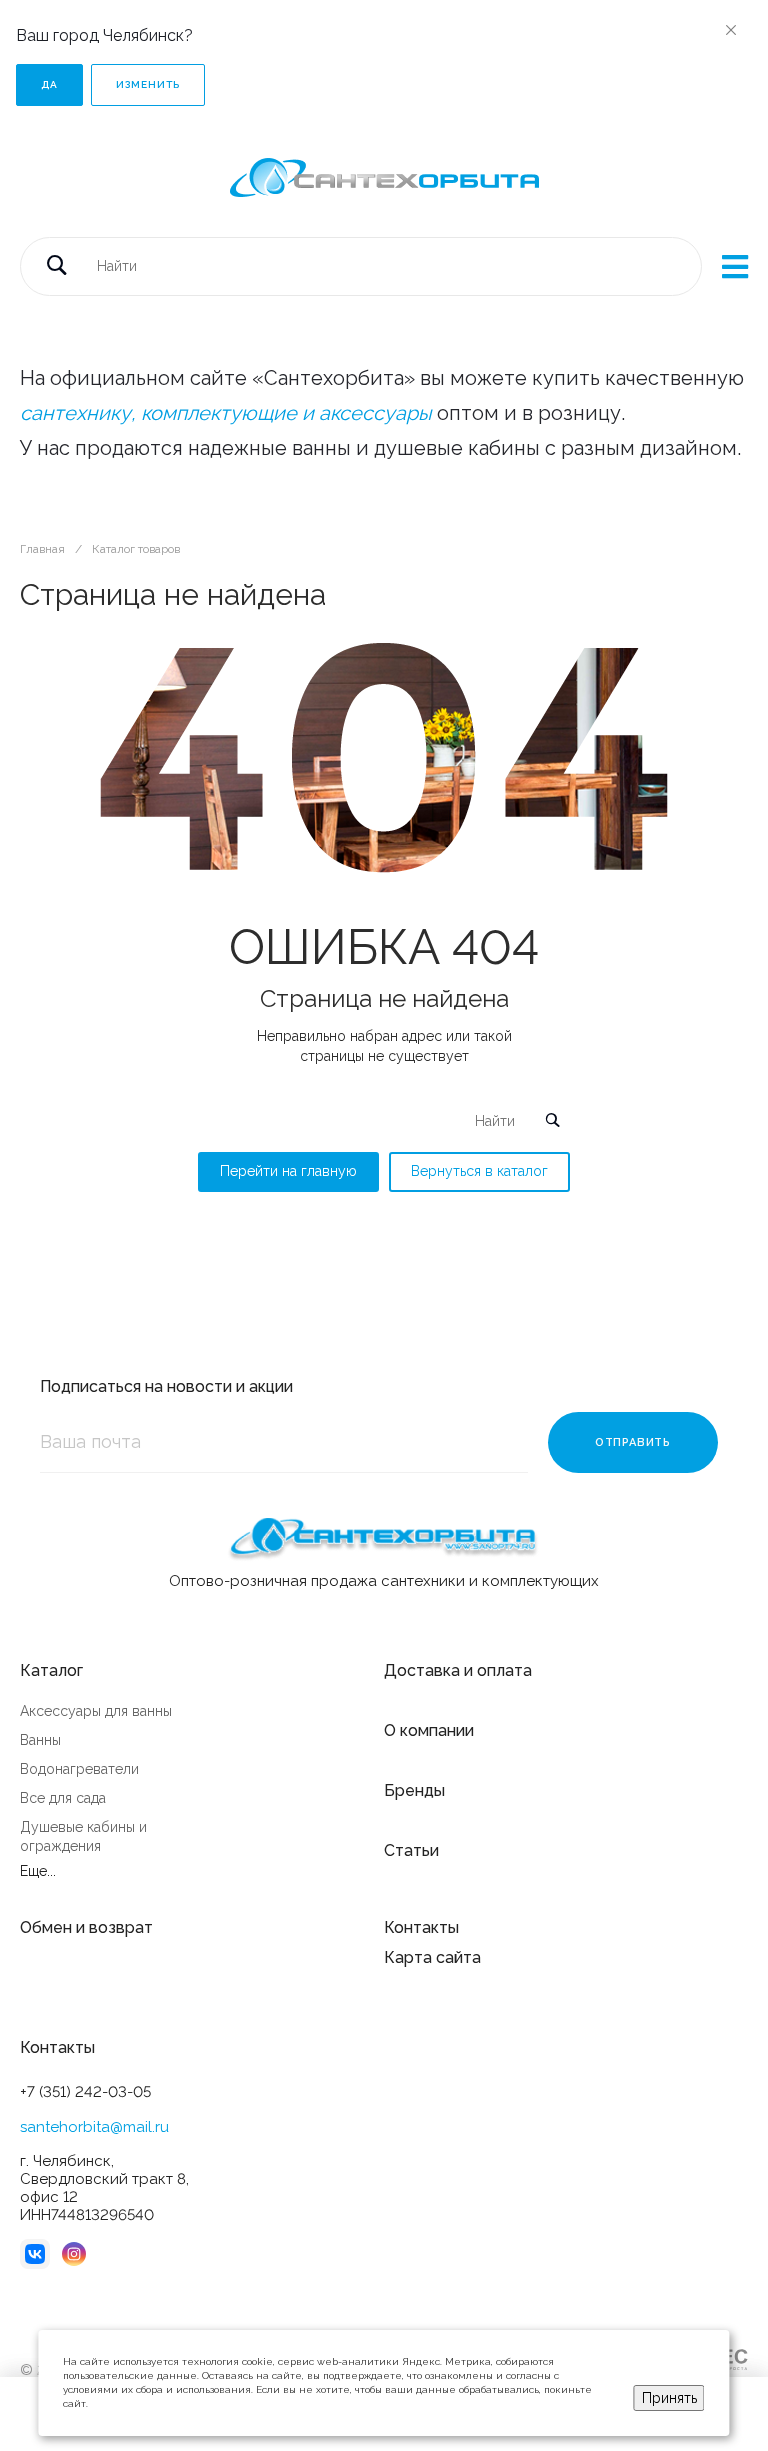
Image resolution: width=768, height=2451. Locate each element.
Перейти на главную (288, 1171)
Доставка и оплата (458, 1670)
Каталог (51, 1670)
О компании (429, 1730)
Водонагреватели (79, 1769)
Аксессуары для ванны (96, 1711)
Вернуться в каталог (479, 1171)
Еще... (38, 1871)
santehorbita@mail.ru (94, 2127)
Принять (669, 2398)
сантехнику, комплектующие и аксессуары (226, 413)
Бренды (414, 1790)
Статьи (411, 1850)
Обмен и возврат (86, 1927)
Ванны (40, 1740)
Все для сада (63, 1798)
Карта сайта (432, 1957)
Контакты (421, 1927)
